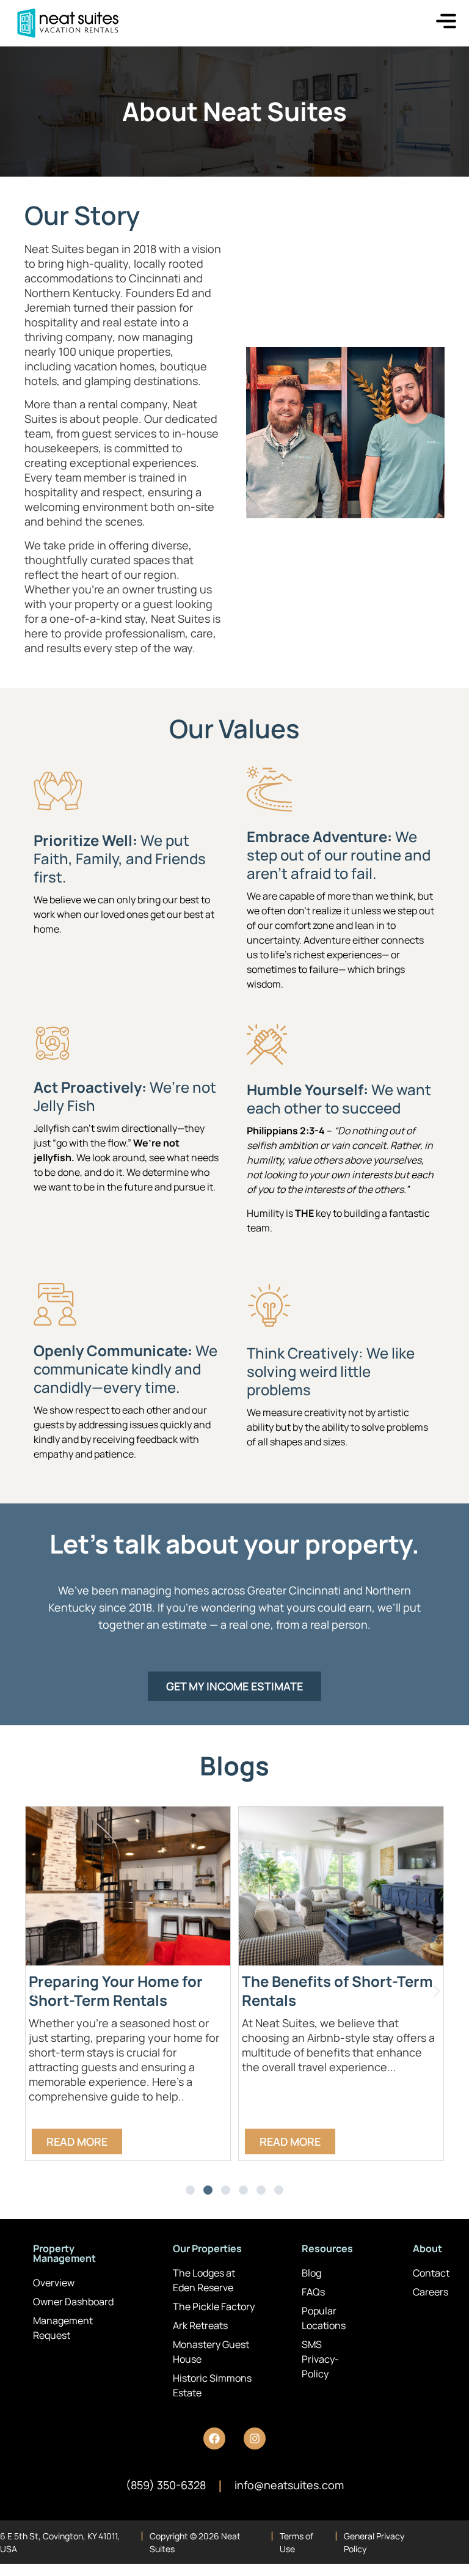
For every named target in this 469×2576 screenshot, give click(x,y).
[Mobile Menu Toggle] (446, 21)
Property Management (64, 2253)
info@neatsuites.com (289, 2485)
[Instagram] (255, 2438)
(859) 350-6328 (166, 2485)
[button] (32, 1991)
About (427, 2248)
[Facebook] (214, 2438)
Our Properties (207, 2248)
